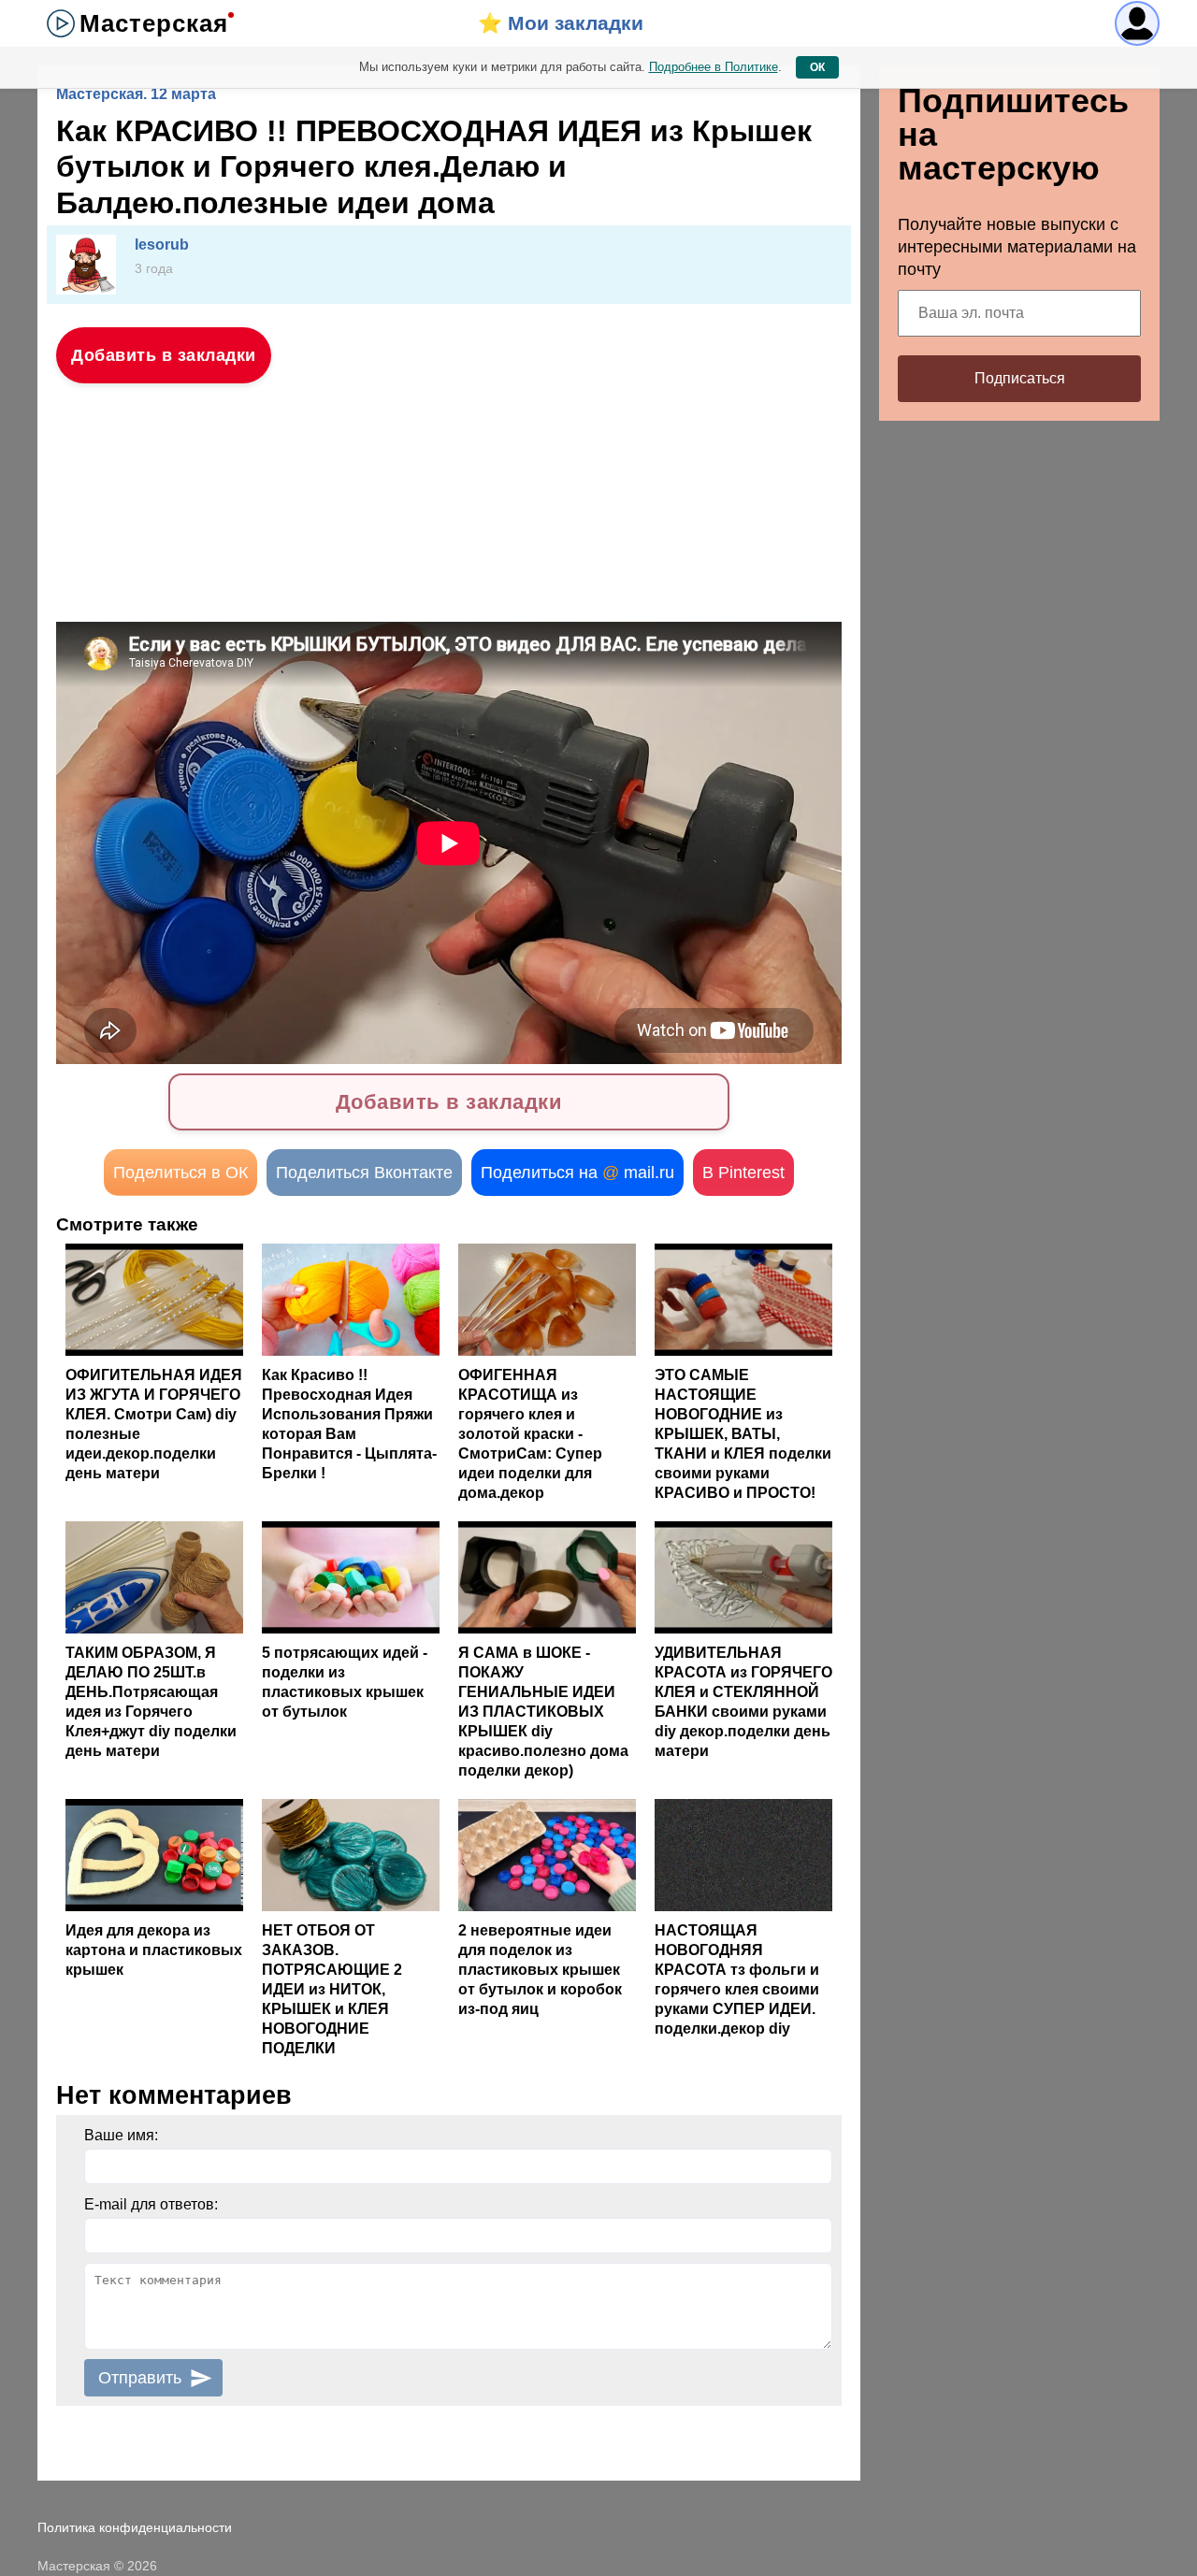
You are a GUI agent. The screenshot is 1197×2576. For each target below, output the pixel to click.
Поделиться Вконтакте (364, 1173)
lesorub (162, 245)
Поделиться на (577, 1173)
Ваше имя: (121, 2135)
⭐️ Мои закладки (561, 23)
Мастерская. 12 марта (136, 94)
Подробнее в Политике (714, 67)
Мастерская (154, 23)
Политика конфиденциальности (135, 2527)
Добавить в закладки (164, 355)
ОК (817, 67)
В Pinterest (743, 1173)
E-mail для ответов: (151, 2204)
